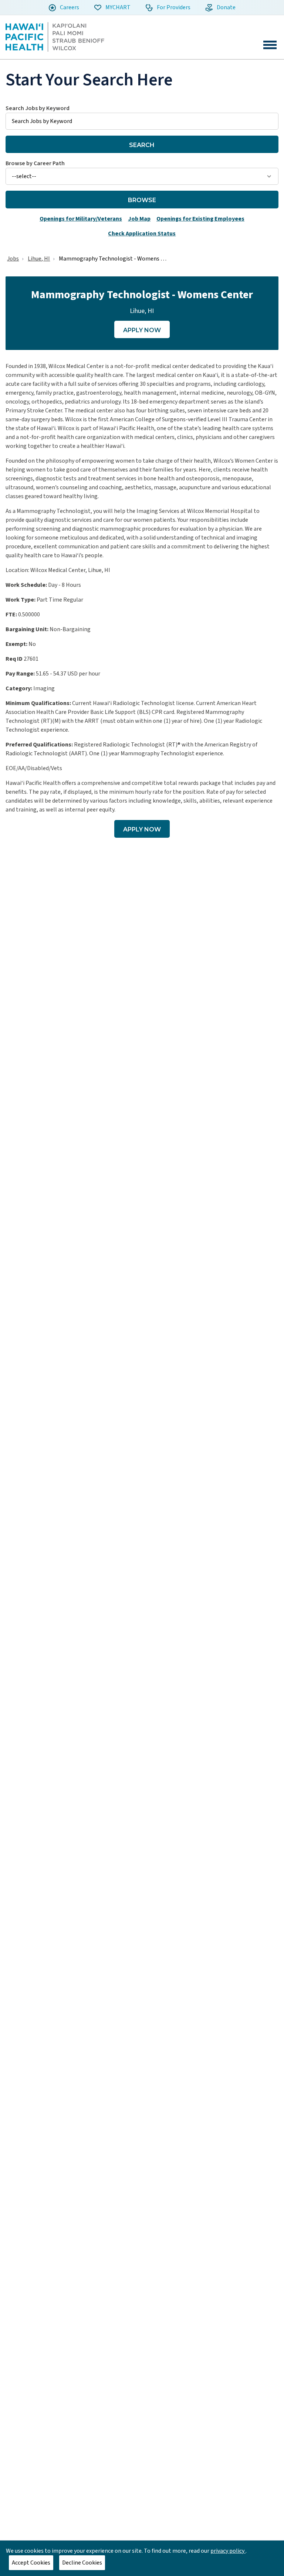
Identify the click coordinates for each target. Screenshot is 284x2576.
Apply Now (142, 330)
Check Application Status (142, 234)
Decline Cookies (82, 2563)
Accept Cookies (31, 2563)
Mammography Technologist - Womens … (113, 259)
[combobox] (142, 117)
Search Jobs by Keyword (38, 108)
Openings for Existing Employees (200, 219)
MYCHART (117, 7)
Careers (69, 7)
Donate (226, 7)
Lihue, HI (39, 259)
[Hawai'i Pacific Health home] (55, 37)
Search (142, 145)
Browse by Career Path (35, 163)
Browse (142, 200)
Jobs (13, 259)
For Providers (173, 7)
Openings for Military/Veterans (81, 219)
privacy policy (228, 2551)
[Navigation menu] (270, 45)
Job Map (139, 219)
